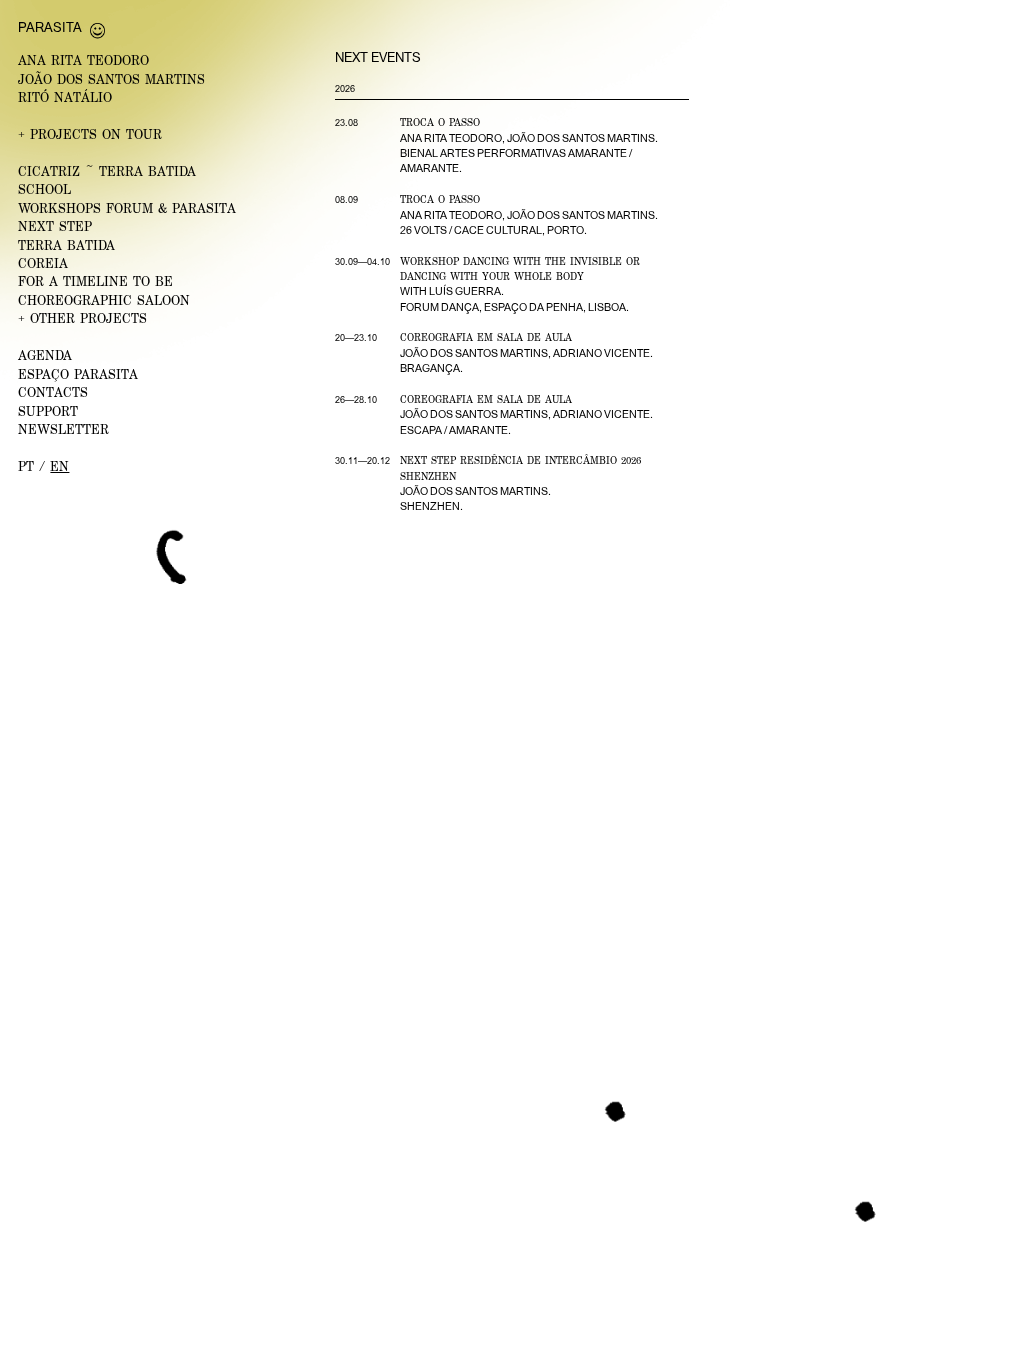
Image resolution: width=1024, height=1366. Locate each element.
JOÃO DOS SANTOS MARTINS (111, 79)
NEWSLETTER (63, 429)
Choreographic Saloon (104, 300)
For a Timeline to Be (95, 281)
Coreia (43, 263)
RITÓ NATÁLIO (65, 97)
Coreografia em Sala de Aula (486, 337)
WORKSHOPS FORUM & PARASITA (127, 208)
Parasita (50, 27)
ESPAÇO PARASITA (78, 374)
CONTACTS (53, 392)
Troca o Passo (440, 122)
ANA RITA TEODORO (83, 60)
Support (48, 411)
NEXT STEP (55, 226)
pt (26, 466)
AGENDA (45, 355)
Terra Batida (66, 245)
